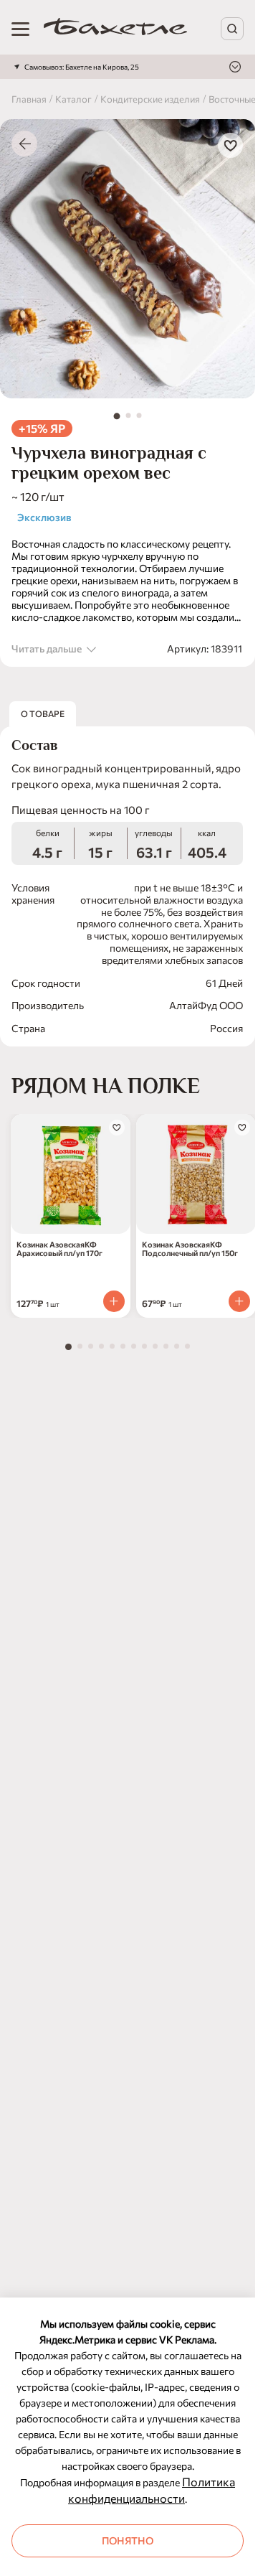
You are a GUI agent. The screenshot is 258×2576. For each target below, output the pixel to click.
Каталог (73, 99)
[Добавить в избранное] (230, 145)
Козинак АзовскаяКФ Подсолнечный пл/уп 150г (190, 1249)
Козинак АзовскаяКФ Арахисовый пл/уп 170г (59, 1249)
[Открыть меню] (20, 29)
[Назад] (24, 144)
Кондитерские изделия (150, 99)
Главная (29, 99)
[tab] (117, 416)
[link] (115, 29)
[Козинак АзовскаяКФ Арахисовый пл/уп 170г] (71, 1174)
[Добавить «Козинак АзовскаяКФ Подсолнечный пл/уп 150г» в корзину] (239, 1301)
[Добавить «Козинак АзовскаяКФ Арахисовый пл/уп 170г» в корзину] (114, 1301)
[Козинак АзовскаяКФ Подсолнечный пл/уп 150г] (196, 1174)
